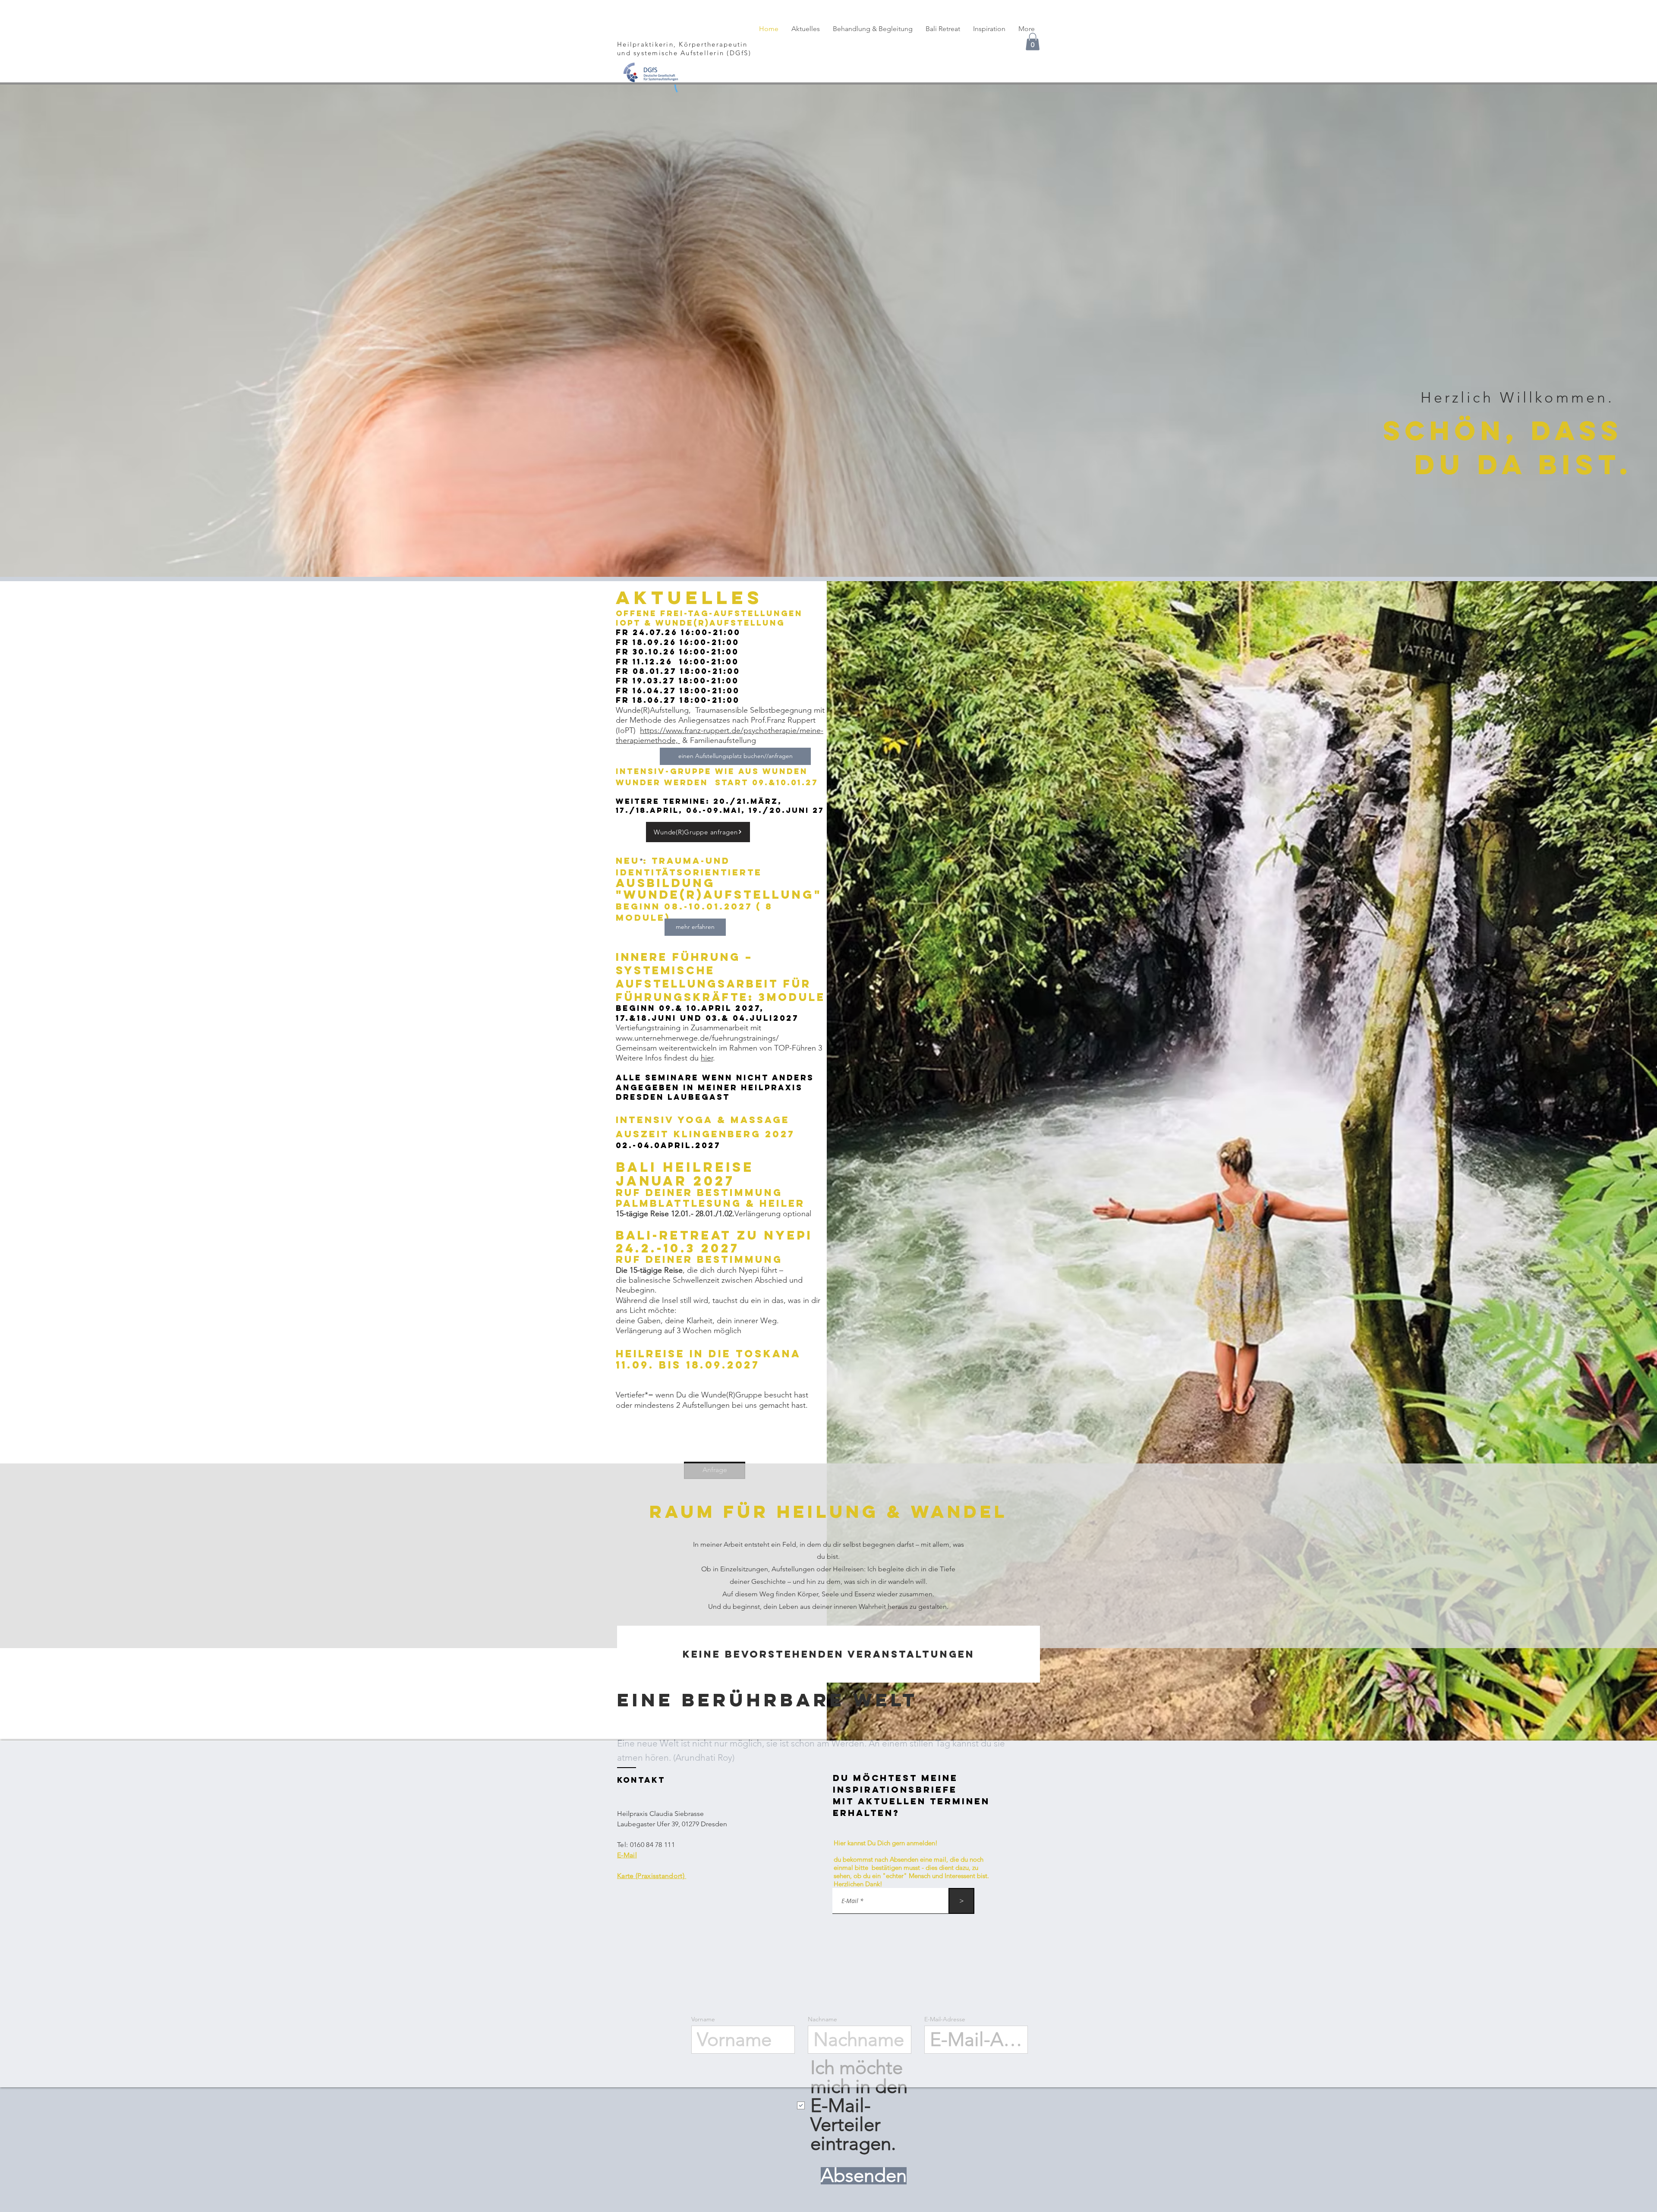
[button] (1024, 1022)
